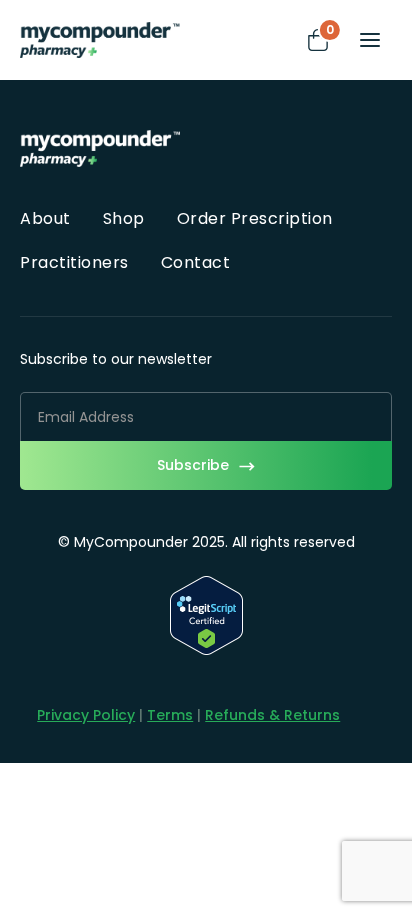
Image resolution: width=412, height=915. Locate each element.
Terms (170, 715)
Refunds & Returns (272, 715)
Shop (124, 218)
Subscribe (193, 465)
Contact (196, 262)
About (45, 218)
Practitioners (74, 262)
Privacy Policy (86, 715)
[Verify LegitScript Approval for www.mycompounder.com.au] (206, 650)
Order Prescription (255, 218)
